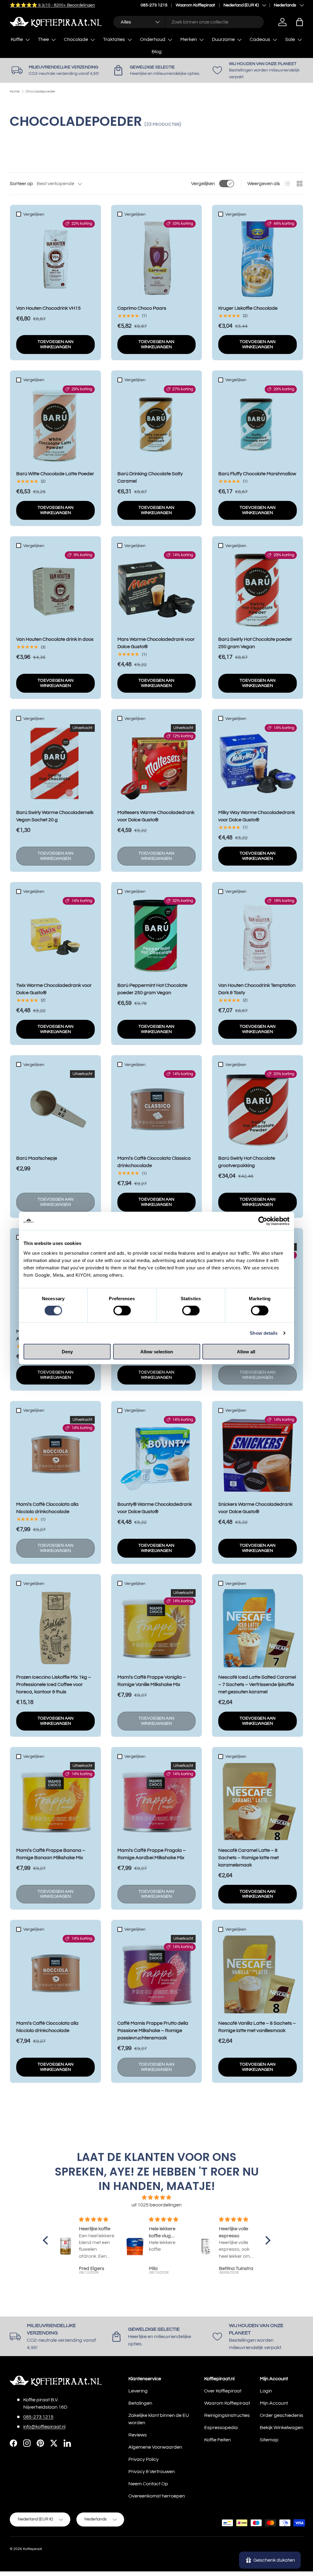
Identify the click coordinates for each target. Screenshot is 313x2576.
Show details (264, 1333)
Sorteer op (21, 184)
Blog (157, 52)
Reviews (138, 2435)
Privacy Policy (144, 2459)
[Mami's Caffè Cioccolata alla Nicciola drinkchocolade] (55, 1455)
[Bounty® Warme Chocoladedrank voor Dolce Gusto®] (157, 1455)
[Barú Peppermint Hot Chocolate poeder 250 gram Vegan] (157, 936)
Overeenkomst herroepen (157, 2496)
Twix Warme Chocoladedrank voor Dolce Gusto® (54, 989)
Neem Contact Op (148, 2484)
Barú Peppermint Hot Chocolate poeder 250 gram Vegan (152, 989)
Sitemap (269, 2440)
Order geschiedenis (282, 2415)
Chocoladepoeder (40, 92)
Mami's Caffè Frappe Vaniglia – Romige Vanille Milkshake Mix (152, 1681)
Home (15, 92)
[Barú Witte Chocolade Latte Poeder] (55, 425)
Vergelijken (203, 184)
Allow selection (157, 1351)
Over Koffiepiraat (223, 2391)
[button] (300, 22)
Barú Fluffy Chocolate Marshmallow (257, 474)
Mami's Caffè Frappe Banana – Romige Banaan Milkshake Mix (51, 1854)
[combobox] (188, 22)
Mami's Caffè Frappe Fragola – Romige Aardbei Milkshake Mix (152, 1854)
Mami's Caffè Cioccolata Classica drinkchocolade (154, 1162)
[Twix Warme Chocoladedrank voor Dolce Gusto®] (55, 936)
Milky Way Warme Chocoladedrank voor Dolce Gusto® (257, 816)
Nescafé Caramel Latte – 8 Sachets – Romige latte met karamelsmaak (249, 1858)
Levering (138, 2391)
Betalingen (140, 2403)
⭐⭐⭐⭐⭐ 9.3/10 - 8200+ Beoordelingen (52, 5)
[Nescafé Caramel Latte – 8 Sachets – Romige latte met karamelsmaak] (258, 1801)
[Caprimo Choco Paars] (157, 259)
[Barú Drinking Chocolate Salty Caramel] (157, 425)
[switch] (122, 1311)
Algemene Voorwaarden (155, 2447)
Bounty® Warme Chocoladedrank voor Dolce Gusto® (155, 1508)
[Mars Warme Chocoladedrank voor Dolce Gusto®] (157, 591)
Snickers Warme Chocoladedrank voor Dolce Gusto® (255, 1508)
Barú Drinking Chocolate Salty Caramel (150, 477)
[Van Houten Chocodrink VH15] (55, 259)
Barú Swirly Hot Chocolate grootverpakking (247, 1162)
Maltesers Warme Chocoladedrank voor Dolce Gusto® (156, 816)
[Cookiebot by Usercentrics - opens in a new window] (263, 1221)
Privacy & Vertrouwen (152, 2472)
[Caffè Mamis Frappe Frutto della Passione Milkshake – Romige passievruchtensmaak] (157, 1974)
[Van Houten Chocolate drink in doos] (55, 591)
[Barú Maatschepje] (55, 1109)
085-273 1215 (154, 5)
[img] (157, 2197)
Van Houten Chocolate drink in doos (55, 639)
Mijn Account (274, 2403)
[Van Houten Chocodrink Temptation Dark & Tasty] (258, 936)
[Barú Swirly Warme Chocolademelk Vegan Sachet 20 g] (55, 763)
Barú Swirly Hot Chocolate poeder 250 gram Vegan (255, 643)
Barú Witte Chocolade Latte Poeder (55, 474)
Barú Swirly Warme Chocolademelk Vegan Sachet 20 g (55, 816)
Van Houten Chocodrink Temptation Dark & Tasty (257, 989)
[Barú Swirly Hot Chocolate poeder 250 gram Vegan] (258, 591)
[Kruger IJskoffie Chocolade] (258, 259)
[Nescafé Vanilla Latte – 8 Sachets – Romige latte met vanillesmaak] (258, 1974)
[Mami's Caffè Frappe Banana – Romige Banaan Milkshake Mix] (55, 1801)
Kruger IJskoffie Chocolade (248, 308)
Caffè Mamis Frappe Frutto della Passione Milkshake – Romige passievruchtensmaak (153, 2031)
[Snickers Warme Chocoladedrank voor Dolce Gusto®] (258, 1455)
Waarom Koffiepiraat (195, 5)
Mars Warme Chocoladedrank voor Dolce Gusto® (156, 643)
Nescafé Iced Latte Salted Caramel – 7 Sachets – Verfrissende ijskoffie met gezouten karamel (257, 1684)
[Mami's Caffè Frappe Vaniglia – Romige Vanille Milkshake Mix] (157, 1628)
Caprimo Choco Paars (142, 308)
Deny (67, 1351)
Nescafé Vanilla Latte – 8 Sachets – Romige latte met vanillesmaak (257, 2027)
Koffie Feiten (217, 2440)
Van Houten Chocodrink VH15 (48, 308)
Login (266, 2391)
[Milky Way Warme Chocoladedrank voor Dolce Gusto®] (258, 763)
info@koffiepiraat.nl (44, 2427)
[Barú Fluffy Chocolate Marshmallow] (258, 425)
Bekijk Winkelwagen (282, 2428)
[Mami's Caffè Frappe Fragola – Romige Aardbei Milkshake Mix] (157, 1801)
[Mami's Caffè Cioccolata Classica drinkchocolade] (157, 1109)
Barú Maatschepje (37, 1158)
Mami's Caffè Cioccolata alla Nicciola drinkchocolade (47, 1508)
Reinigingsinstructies (227, 2415)
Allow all (246, 1351)
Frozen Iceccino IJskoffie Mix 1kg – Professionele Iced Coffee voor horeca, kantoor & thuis (54, 1684)
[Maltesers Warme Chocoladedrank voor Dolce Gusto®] (157, 763)
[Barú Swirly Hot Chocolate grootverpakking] (258, 1109)
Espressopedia (221, 2428)
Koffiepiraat (32, 2549)
